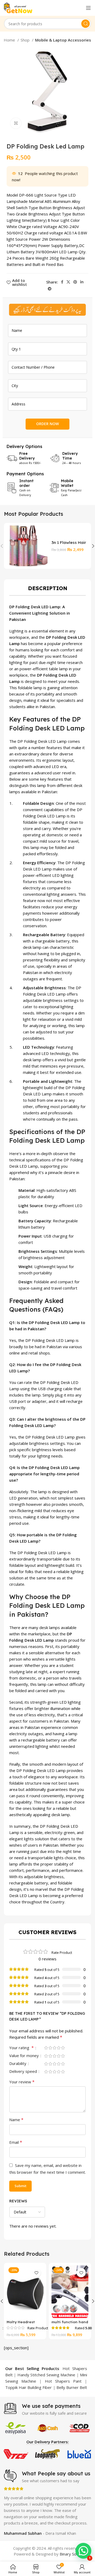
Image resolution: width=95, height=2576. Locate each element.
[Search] (85, 24)
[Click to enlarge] (16, 123)
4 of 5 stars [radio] (59, 2048)
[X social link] (68, 282)
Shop (26, 40)
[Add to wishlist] (36, 2273)
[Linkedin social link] (82, 282)
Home (10, 40)
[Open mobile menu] (88, 8)
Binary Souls (71, 2554)
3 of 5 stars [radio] (54, 2048)
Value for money (25, 2056)
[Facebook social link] (62, 282)
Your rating (22, 2048)
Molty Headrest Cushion (21, 2324)
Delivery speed (24, 2072)
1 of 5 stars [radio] (46, 2048)
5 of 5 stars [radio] (63, 2048)
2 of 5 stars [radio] (50, 2048)
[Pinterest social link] (75, 282)
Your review (22, 2082)
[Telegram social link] (50, 289)
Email (16, 2142)
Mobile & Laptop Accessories (63, 40)
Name (16, 2120)
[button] (83, 2551)
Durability (18, 2064)
